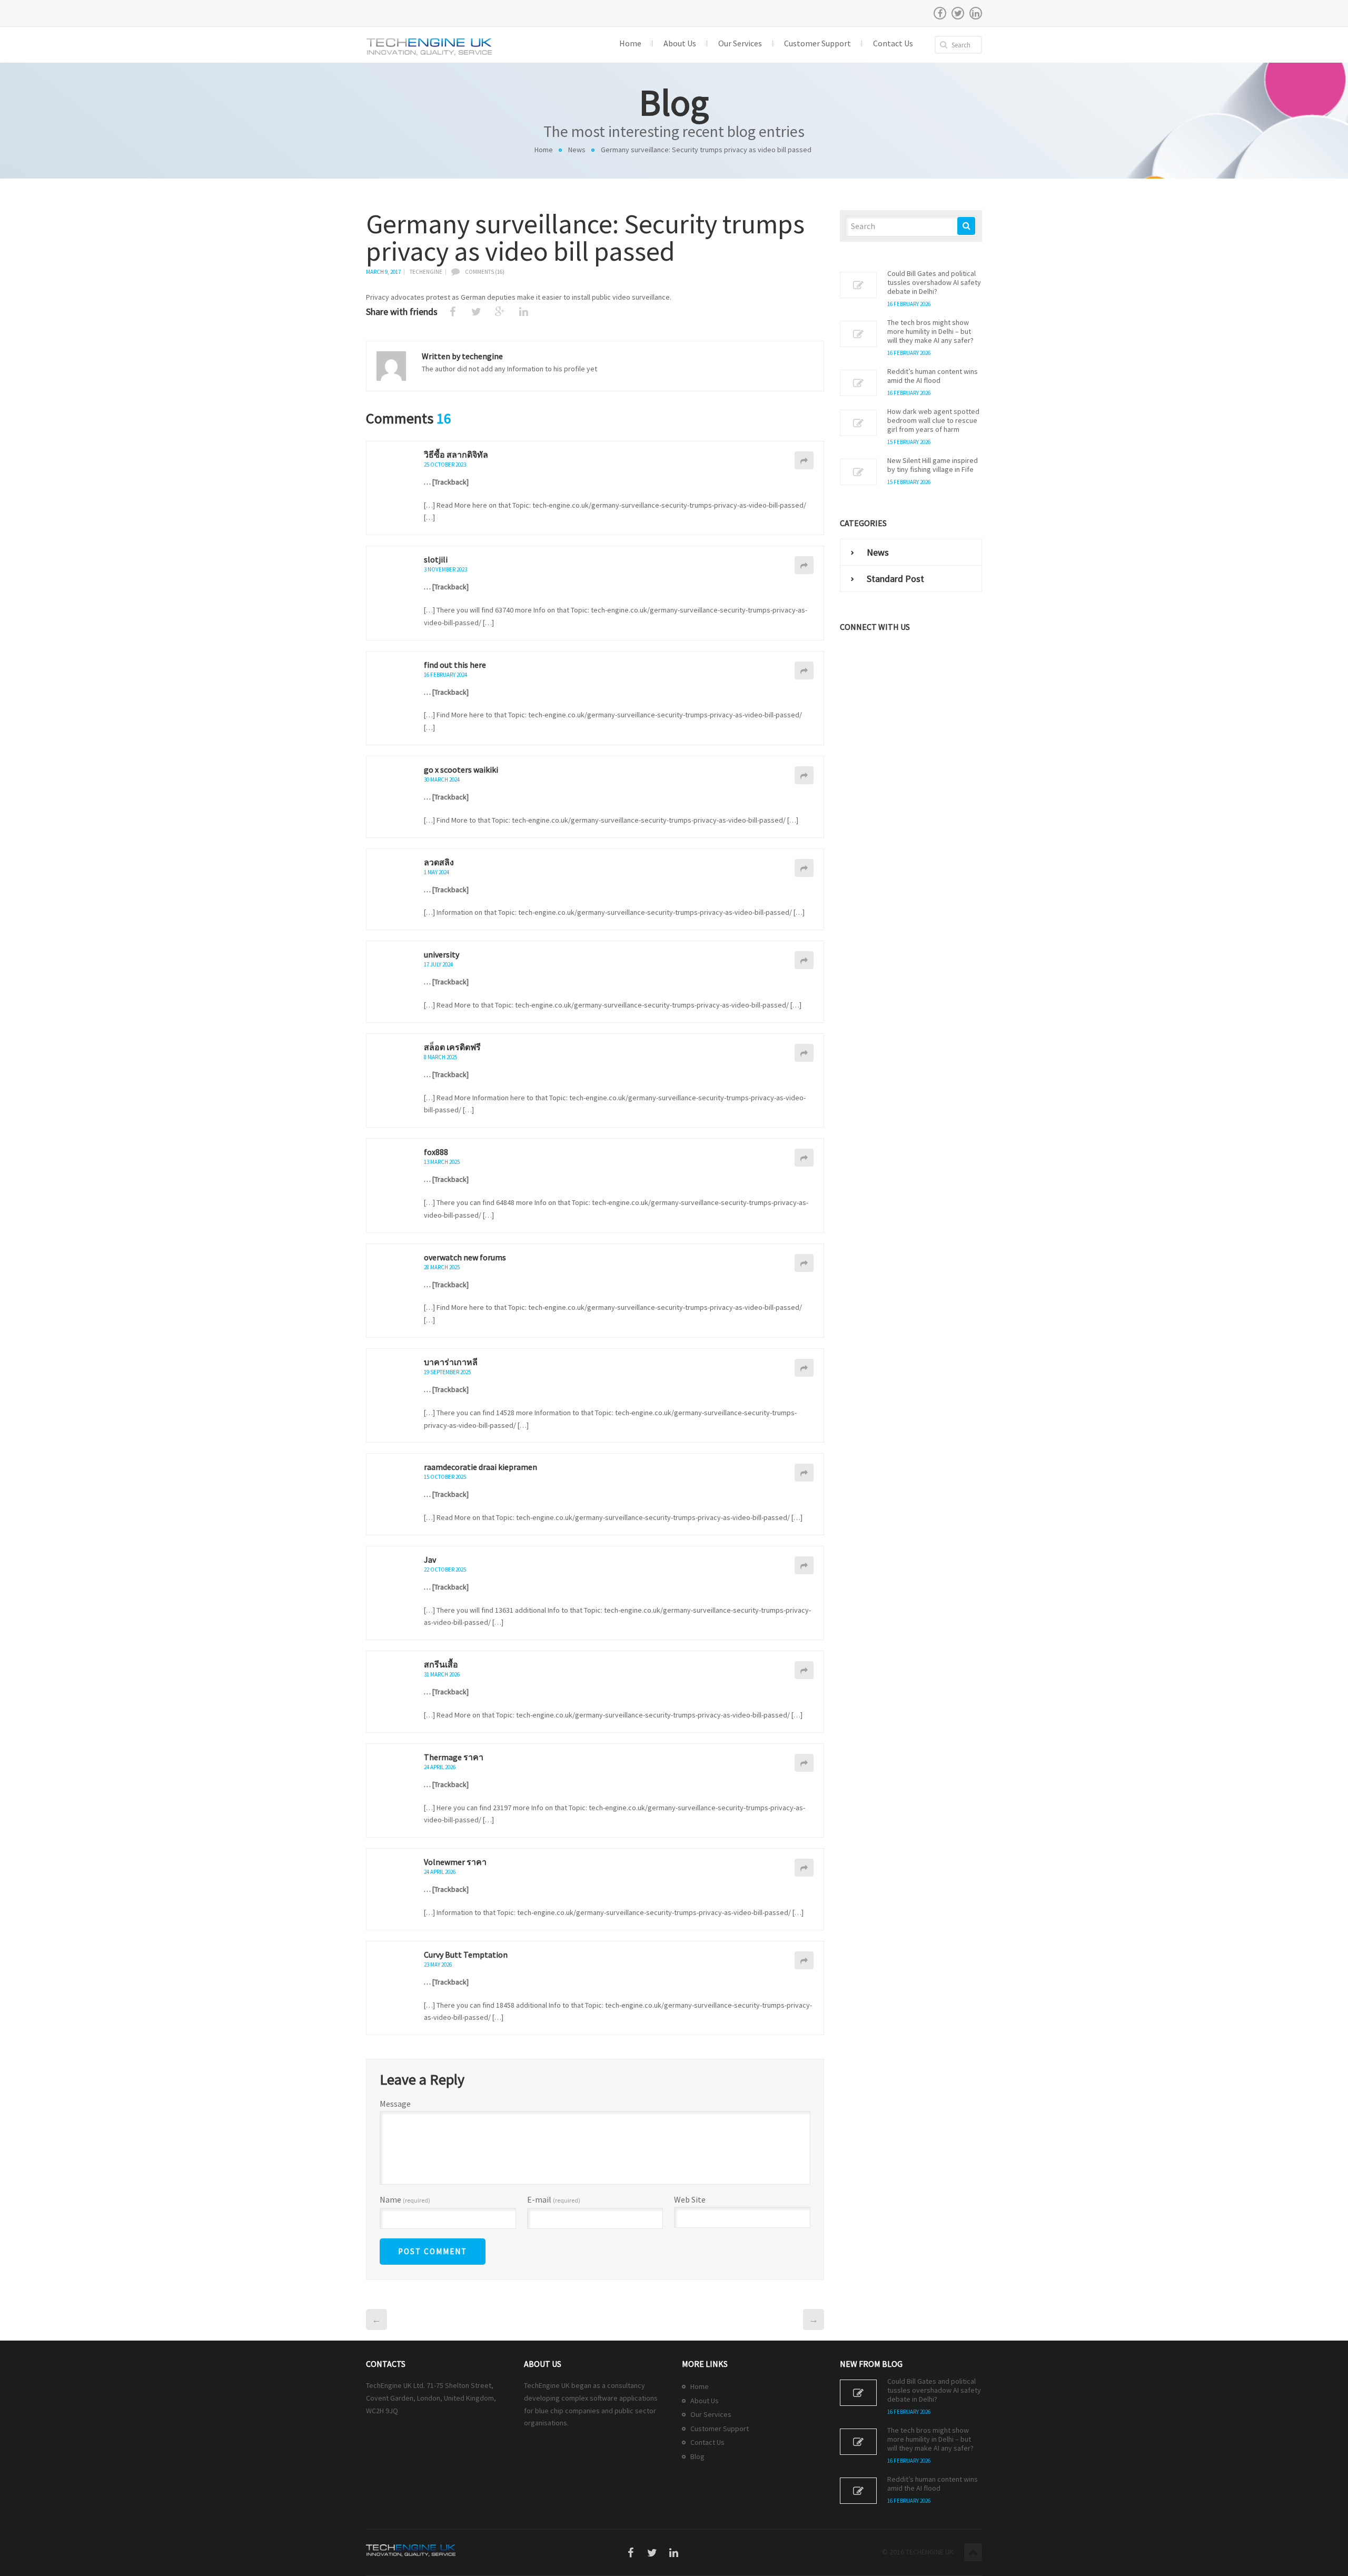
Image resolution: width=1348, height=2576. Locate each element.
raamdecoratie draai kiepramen (480, 1467)
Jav (430, 1560)
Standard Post (895, 579)
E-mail (554, 2200)
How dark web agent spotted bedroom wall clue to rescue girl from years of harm (933, 421)
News (577, 150)
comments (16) (485, 272)
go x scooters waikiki (461, 769)
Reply (804, 460)
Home (544, 150)
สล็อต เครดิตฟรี (452, 1047)
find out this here (455, 665)
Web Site (690, 2199)
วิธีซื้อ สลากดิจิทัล (456, 455)
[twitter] (958, 13)
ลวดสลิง (439, 862)
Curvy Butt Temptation (466, 1955)
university (442, 954)
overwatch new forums (465, 1257)
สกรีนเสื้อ (441, 1664)
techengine (426, 272)
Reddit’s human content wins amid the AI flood (933, 376)
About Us (705, 2401)
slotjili (436, 559)
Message (395, 2104)
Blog (697, 2456)
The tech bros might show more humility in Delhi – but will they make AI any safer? (930, 332)
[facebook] (940, 13)
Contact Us (707, 2442)
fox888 (436, 1152)
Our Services (711, 2414)
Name (405, 2200)
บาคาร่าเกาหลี (451, 1362)
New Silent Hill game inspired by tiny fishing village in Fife (933, 465)
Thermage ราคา (454, 1757)
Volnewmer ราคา (455, 1862)
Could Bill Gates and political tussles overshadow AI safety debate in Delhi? (934, 283)
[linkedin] (976, 13)
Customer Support (720, 2429)
